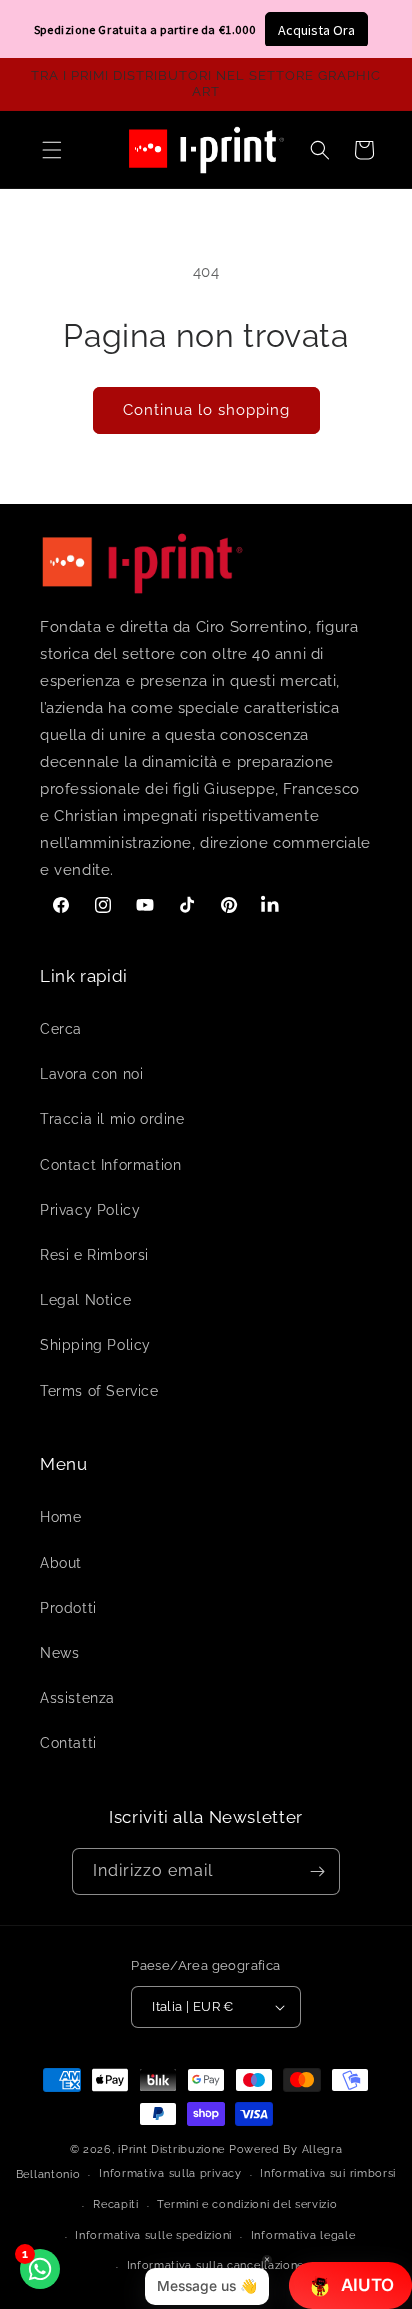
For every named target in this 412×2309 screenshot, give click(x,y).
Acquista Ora (316, 30)
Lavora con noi (91, 1074)
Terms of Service (99, 1391)
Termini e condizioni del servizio (247, 2204)
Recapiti (116, 2204)
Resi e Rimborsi (94, 1255)
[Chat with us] (40, 2269)
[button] (320, 150)
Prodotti (68, 1608)
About (61, 1563)
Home (60, 1517)
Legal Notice (85, 1300)
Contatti (68, 1743)
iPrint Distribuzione (171, 2149)
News (59, 1653)
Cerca (61, 1029)
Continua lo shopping (206, 410)
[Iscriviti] (317, 1871)
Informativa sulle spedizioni (153, 2235)
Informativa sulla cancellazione (216, 2265)
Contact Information (110, 1165)
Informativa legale (303, 2235)
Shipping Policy (95, 1345)
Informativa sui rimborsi (328, 2173)
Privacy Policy (90, 1210)
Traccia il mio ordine (112, 1119)
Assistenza (77, 1698)
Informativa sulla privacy (170, 2173)
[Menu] (52, 150)
